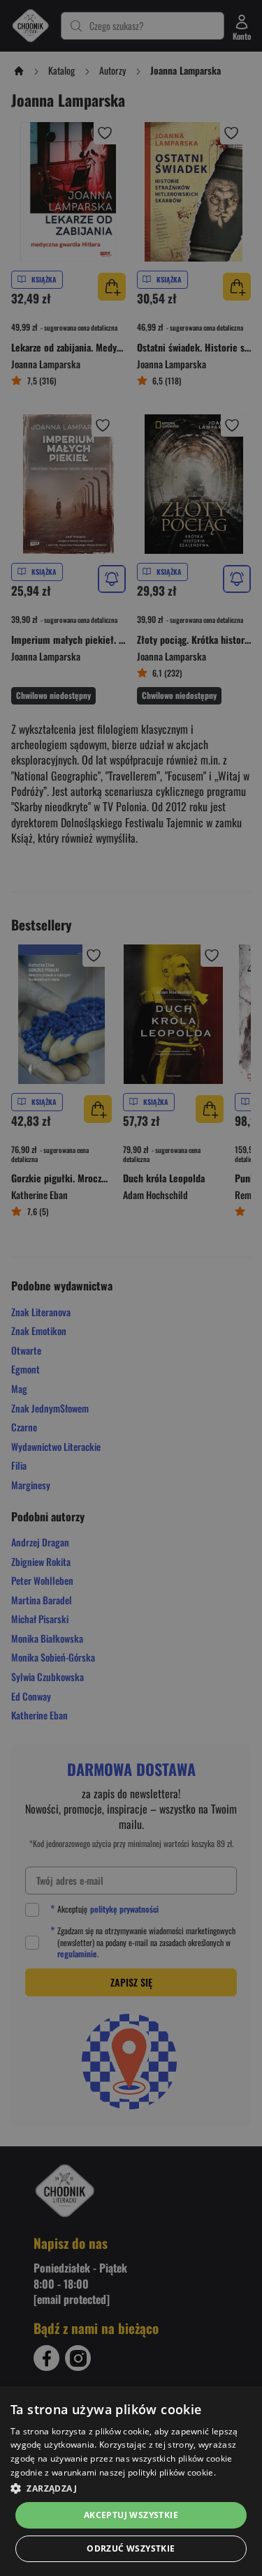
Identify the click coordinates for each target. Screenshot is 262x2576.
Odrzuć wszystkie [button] (131, 2548)
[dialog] (131, 2481)
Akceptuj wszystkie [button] (131, 2515)
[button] (131, 2488)
